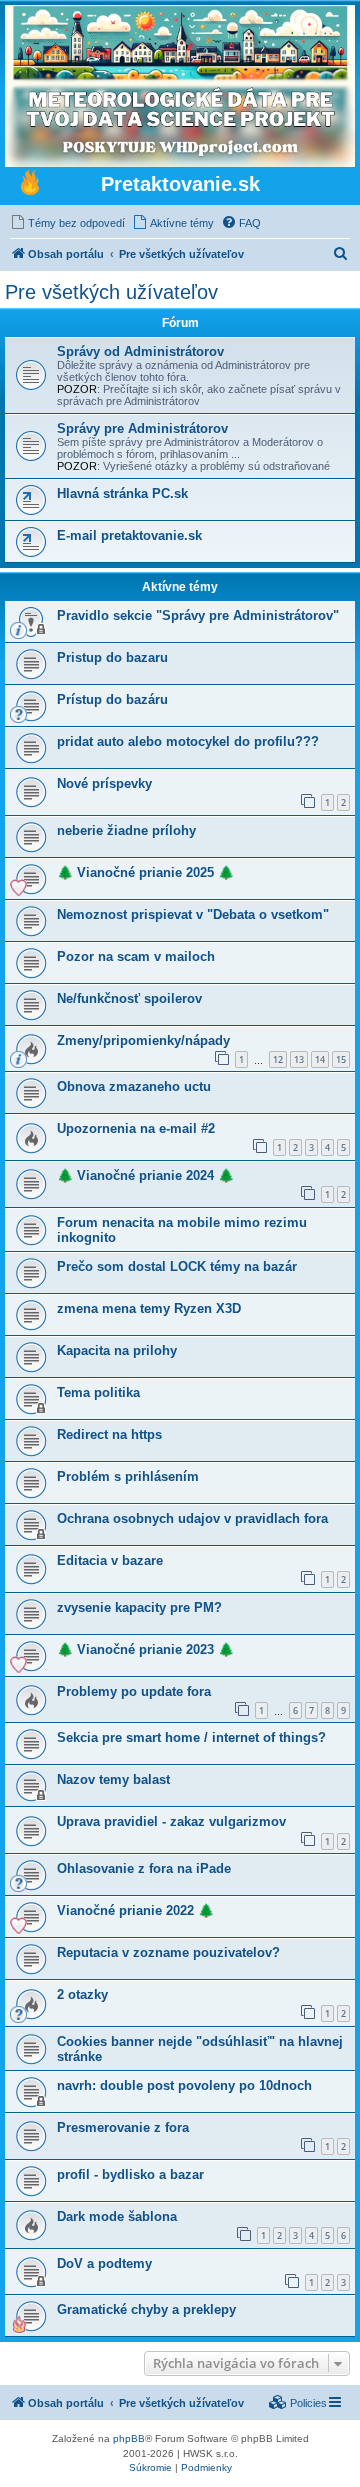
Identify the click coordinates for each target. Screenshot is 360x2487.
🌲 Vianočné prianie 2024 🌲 (145, 1175)
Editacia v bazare (110, 1560)
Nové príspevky (104, 783)
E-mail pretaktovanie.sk (129, 535)
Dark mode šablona (117, 2216)
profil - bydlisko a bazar (130, 2174)
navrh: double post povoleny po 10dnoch (184, 2085)
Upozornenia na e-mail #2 (136, 1128)
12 (278, 1059)
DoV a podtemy (104, 2263)
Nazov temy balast (113, 1779)
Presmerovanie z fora (123, 2127)
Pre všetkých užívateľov (111, 292)
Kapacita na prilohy (117, 1350)
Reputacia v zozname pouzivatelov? (168, 1952)
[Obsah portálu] (30, 185)
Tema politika (98, 1392)
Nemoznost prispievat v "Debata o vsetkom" (193, 914)
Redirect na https (109, 1434)
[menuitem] (67, 223)
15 (341, 1059)
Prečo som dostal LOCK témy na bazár (177, 1266)
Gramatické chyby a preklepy (146, 2309)
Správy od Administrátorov (140, 351)
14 (320, 1059)
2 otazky (82, 1994)
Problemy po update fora (134, 1691)
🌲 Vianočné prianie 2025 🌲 (145, 872)
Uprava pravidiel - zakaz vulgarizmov (171, 1821)
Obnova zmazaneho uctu (134, 1086)
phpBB (129, 2438)
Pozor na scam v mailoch (136, 956)
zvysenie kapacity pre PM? (139, 1607)
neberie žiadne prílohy (126, 830)
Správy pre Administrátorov (142, 428)
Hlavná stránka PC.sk (122, 493)
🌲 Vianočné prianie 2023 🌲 (145, 1649)
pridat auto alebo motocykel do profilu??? (188, 741)
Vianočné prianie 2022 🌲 (135, 1910)
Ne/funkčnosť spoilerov (129, 998)
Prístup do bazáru (112, 699)
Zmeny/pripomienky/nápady (143, 1040)
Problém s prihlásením (128, 1476)
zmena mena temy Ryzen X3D (149, 1308)
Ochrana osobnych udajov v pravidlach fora (192, 1518)
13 (299, 1059)
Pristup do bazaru (112, 657)
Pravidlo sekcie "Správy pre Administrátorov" (198, 615)
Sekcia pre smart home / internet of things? (191, 1737)
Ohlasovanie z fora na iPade (144, 1868)
